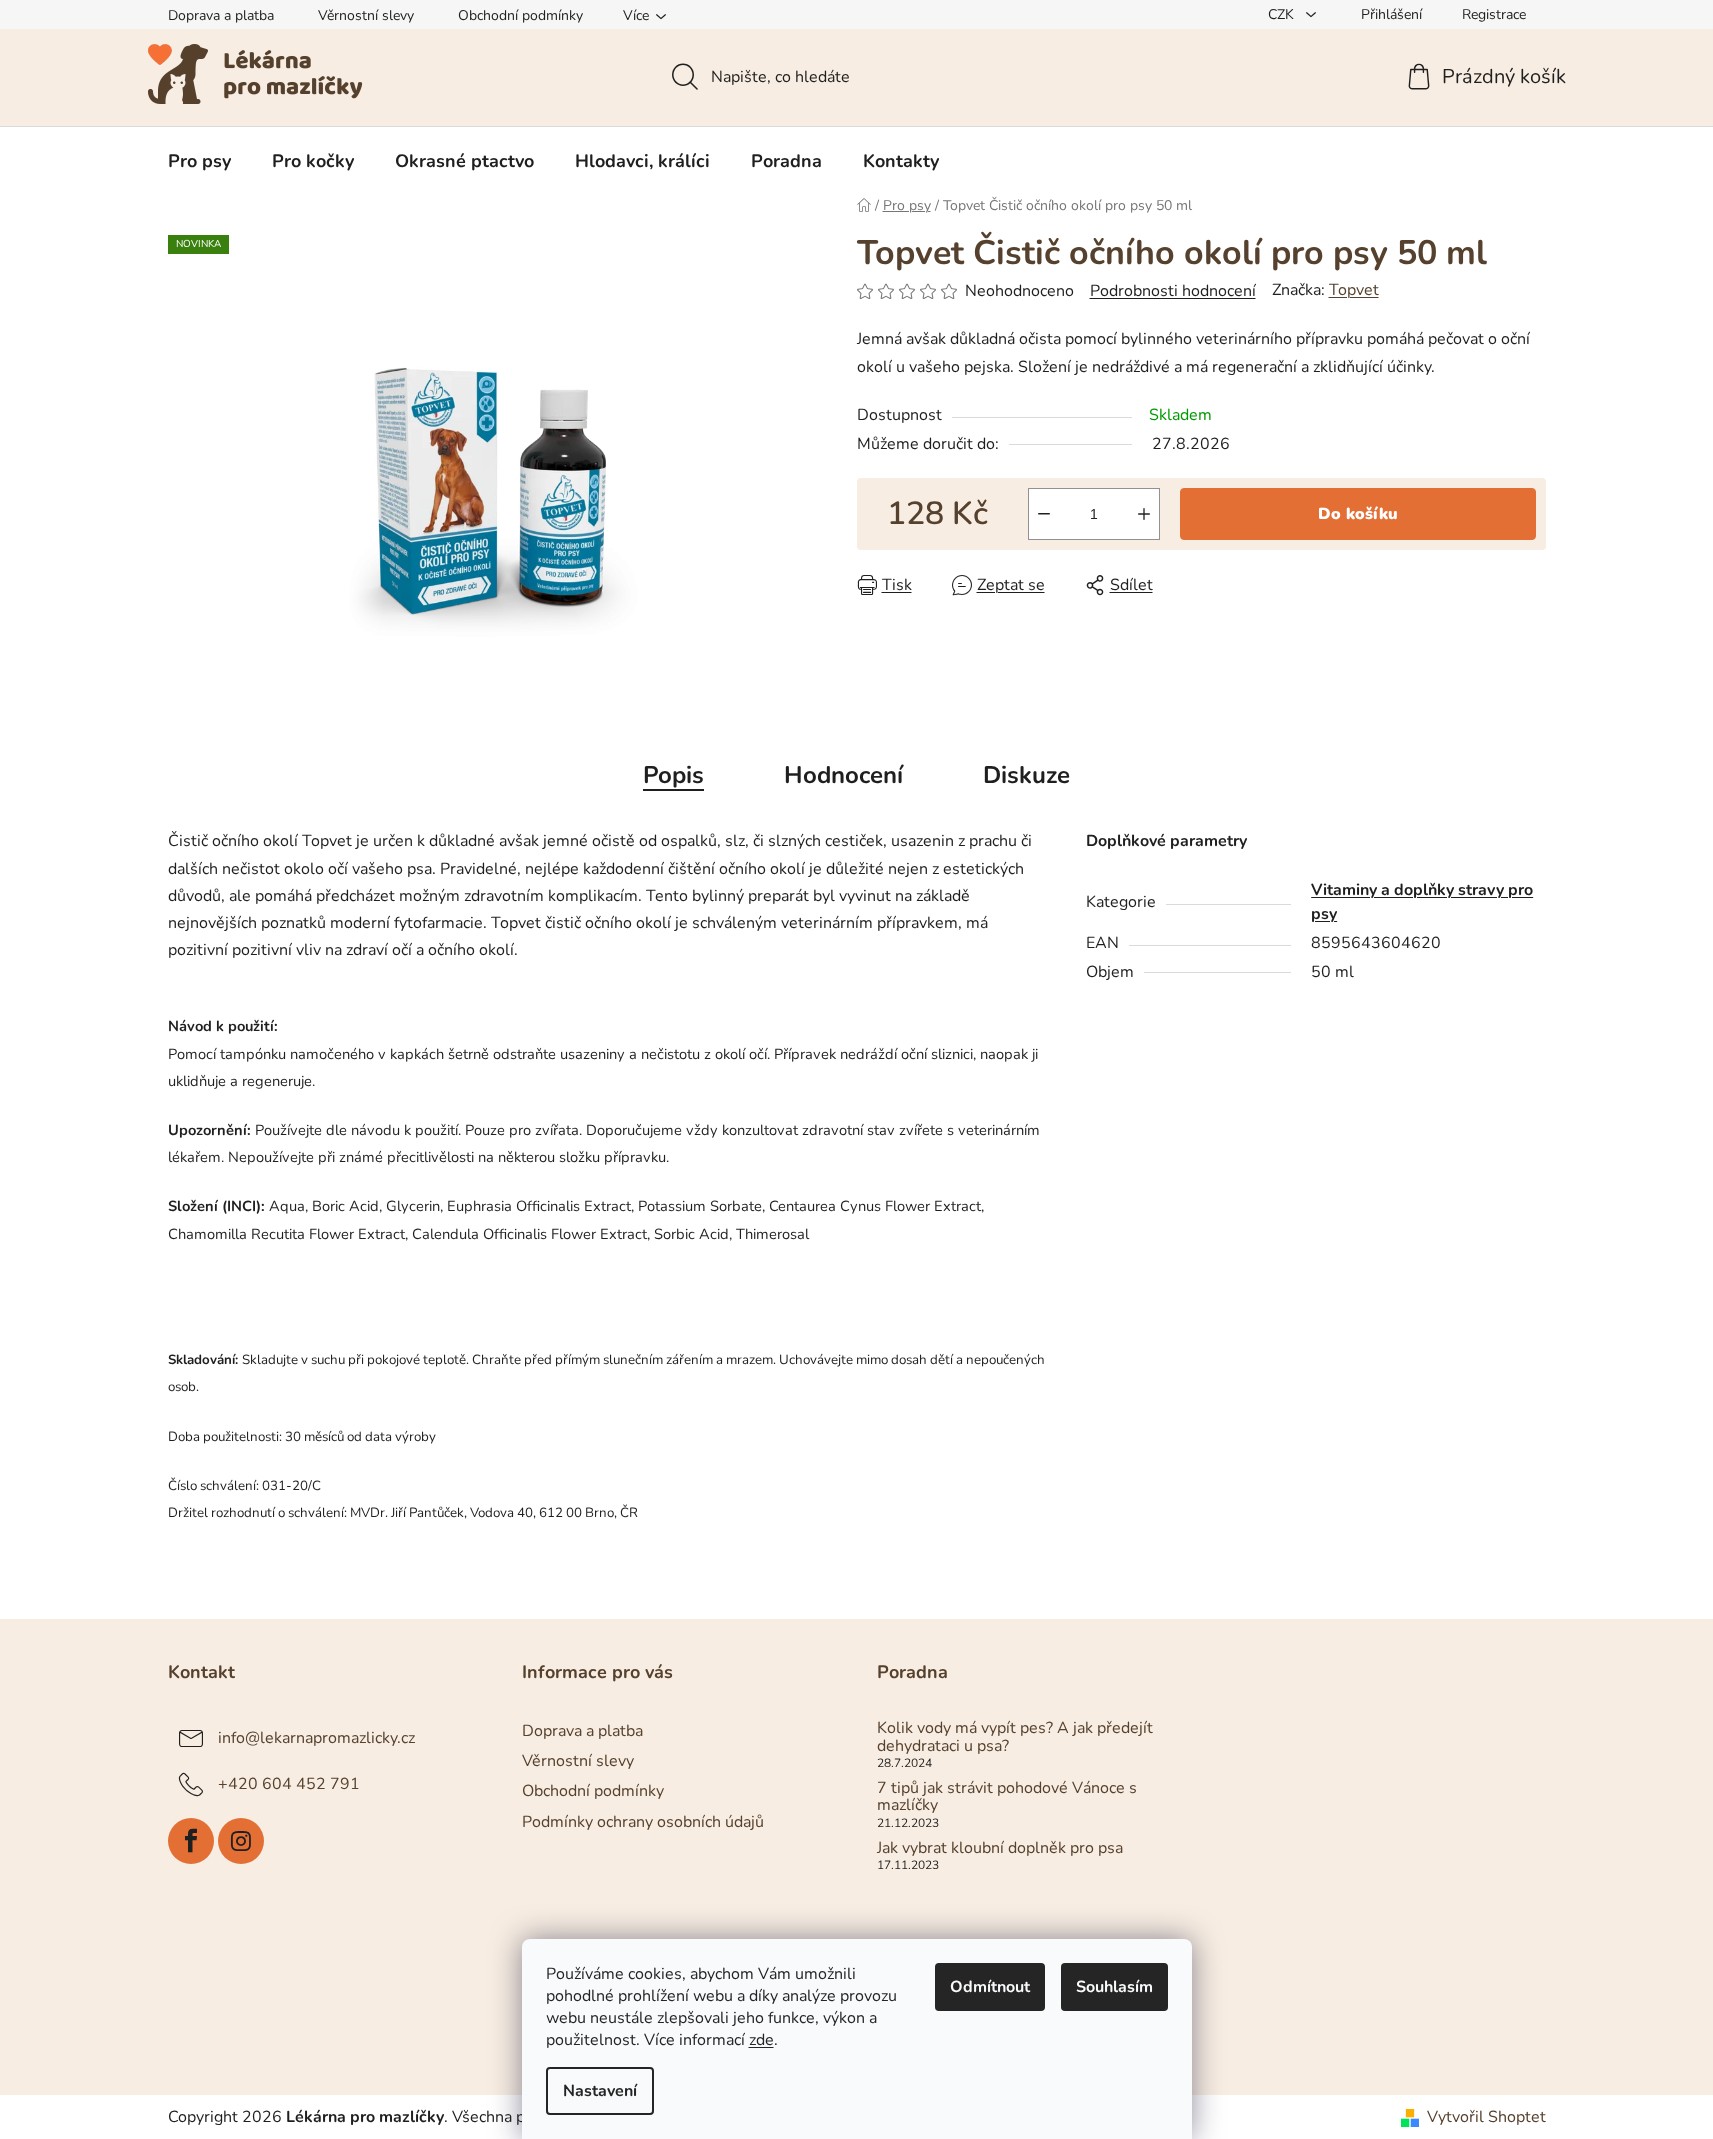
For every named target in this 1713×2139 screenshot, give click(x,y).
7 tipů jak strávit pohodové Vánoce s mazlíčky (1007, 1797)
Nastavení (600, 2091)
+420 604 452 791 (289, 1784)
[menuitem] (199, 161)
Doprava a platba (221, 15)
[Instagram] (241, 1841)
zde (761, 2040)
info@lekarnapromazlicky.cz (316, 1738)
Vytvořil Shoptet (1486, 2117)
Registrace (1494, 14)
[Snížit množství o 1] (1044, 514)
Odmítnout (990, 1987)
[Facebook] (191, 1841)
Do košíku (1358, 514)
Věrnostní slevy (366, 15)
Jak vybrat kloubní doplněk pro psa (1000, 1849)
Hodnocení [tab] (843, 775)
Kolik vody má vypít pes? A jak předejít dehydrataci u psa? (1015, 1737)
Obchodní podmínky (520, 15)
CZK (1283, 14)
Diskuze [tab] (1026, 775)
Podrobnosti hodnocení (1173, 291)
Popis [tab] (673, 775)
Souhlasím (1114, 1987)
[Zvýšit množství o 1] (1144, 514)
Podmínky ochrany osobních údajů (643, 1822)
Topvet (1354, 290)
